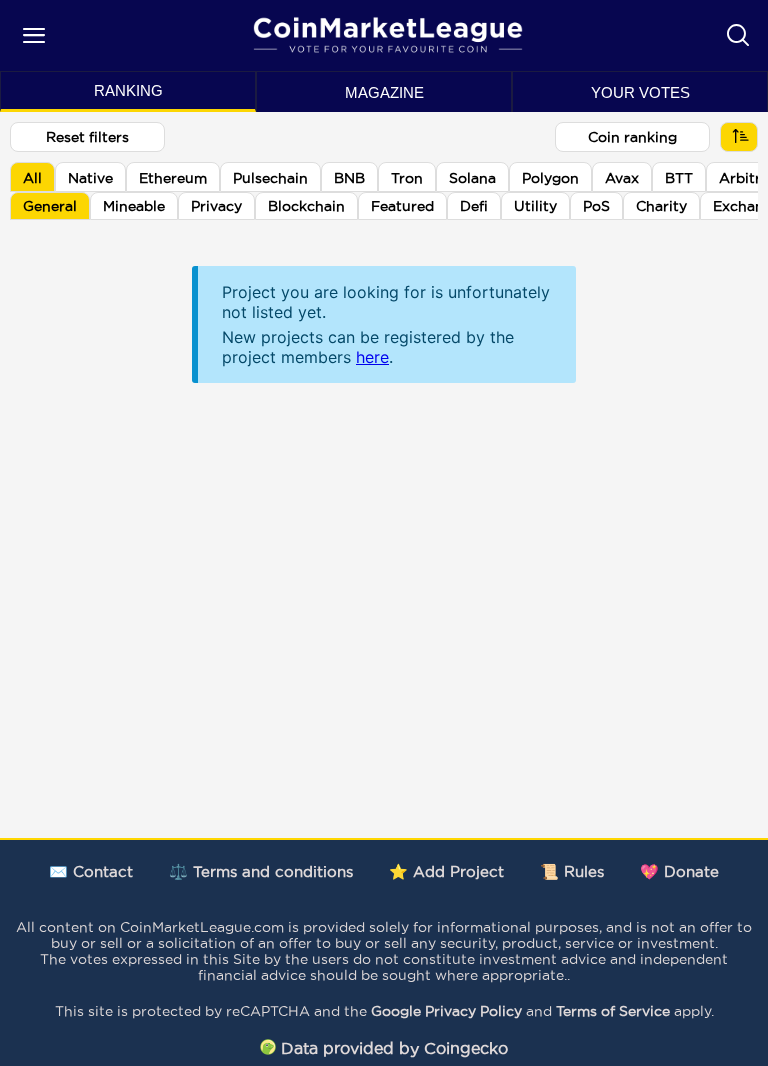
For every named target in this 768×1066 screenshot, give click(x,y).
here (372, 357)
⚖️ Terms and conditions (261, 871)
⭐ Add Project (446, 871)
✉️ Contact (91, 871)
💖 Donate (679, 871)
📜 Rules (572, 871)
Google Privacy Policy (446, 1011)
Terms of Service (613, 1011)
